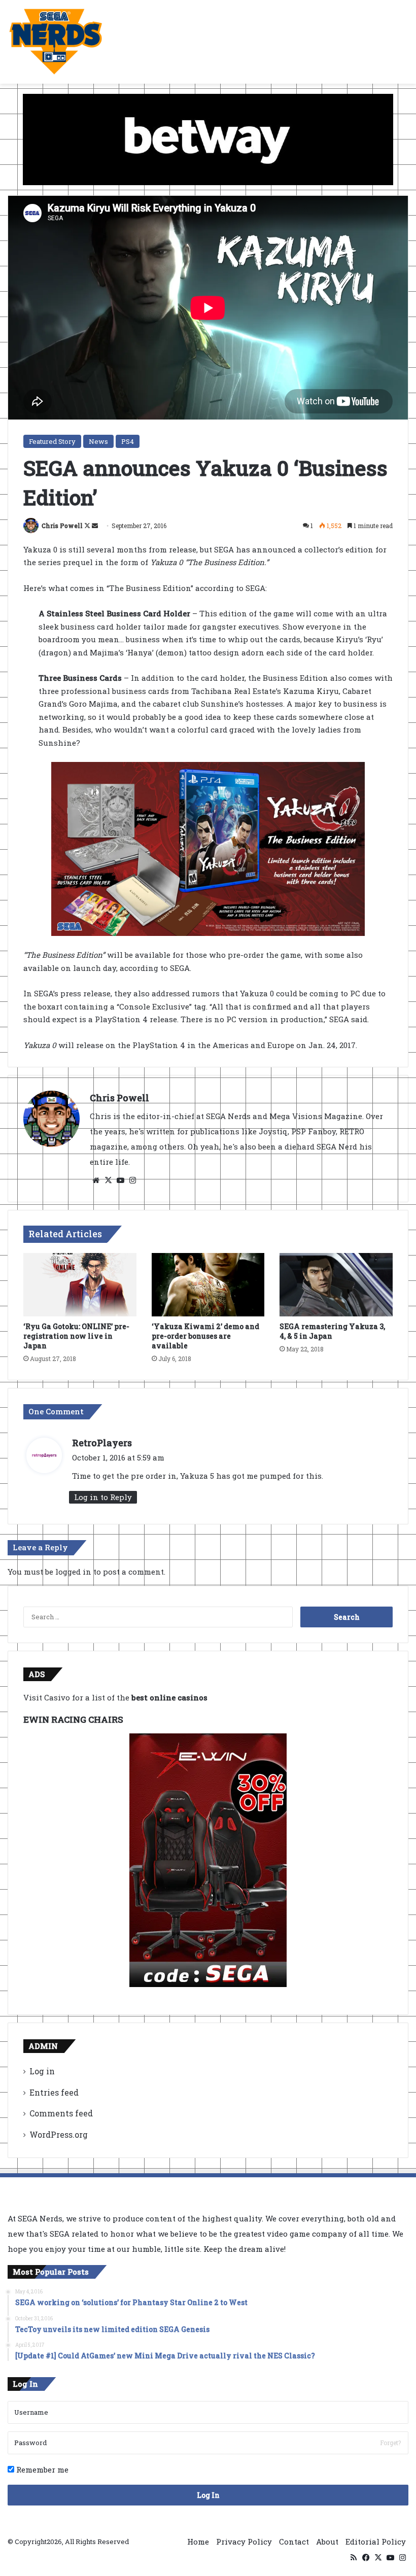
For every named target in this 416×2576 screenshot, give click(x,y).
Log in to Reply (103, 1497)
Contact (294, 2542)
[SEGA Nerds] (56, 42)
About (327, 2542)
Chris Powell (62, 526)
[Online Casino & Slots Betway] (208, 138)
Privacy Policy (244, 2542)
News (98, 441)
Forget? (390, 2443)
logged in (73, 1572)
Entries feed (54, 2092)
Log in (42, 2071)
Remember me (41, 2469)
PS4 (128, 441)
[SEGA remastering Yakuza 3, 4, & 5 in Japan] (336, 1285)
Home (198, 2542)
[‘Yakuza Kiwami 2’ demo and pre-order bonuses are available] (208, 1285)
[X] (108, 1180)
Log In (208, 2495)
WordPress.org (59, 2134)
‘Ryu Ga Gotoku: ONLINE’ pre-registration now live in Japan (76, 1336)
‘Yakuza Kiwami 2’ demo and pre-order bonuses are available (205, 1336)
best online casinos (169, 1697)
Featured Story (52, 441)
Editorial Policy (376, 2542)
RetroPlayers (102, 1443)
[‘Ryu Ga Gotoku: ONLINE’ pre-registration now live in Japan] (80, 1285)
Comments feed (61, 2113)
